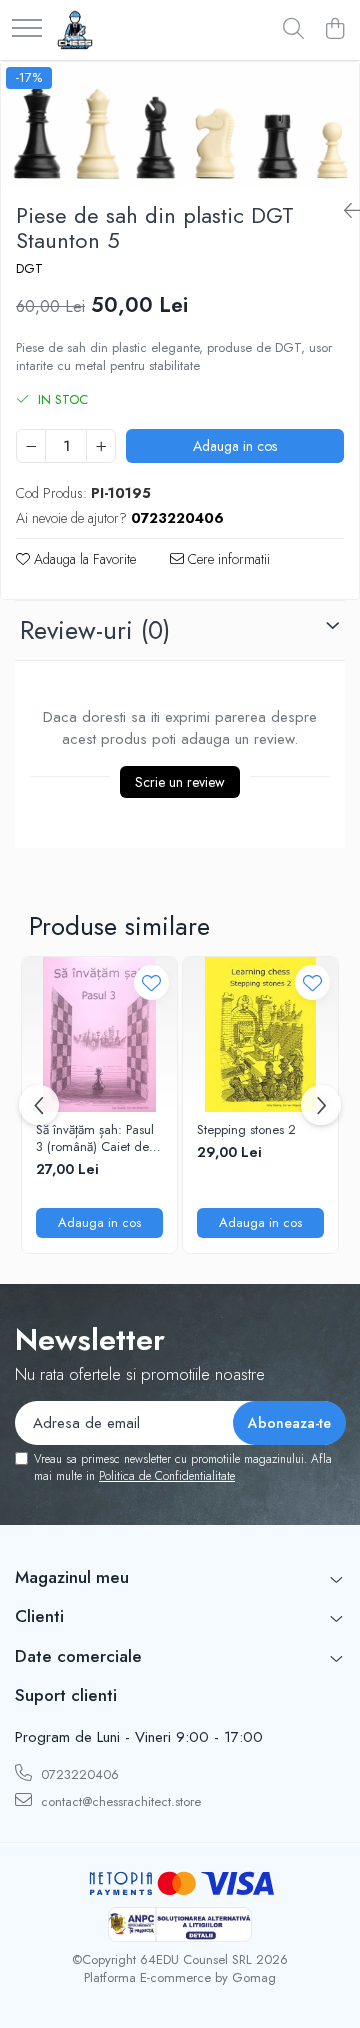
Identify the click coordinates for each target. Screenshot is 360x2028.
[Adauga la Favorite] (151, 982)
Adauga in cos (235, 446)
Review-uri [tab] (95, 630)
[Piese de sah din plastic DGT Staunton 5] (180, 124)
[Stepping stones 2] (260, 1034)
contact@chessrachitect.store (119, 1801)
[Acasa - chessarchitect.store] (75, 30)
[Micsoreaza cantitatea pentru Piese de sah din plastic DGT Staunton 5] (31, 446)
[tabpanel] (180, 124)
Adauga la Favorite (83, 559)
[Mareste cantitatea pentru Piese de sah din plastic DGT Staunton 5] (101, 446)
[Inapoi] (344, 211)
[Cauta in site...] (293, 30)
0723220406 (78, 1774)
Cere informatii (227, 559)
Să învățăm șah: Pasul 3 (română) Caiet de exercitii (95, 1139)
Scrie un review (180, 782)
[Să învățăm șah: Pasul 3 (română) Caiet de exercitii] (99, 1034)
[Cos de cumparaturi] (334, 30)
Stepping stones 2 (246, 1130)
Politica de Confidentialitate (167, 1476)
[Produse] (27, 29)
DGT (29, 269)
